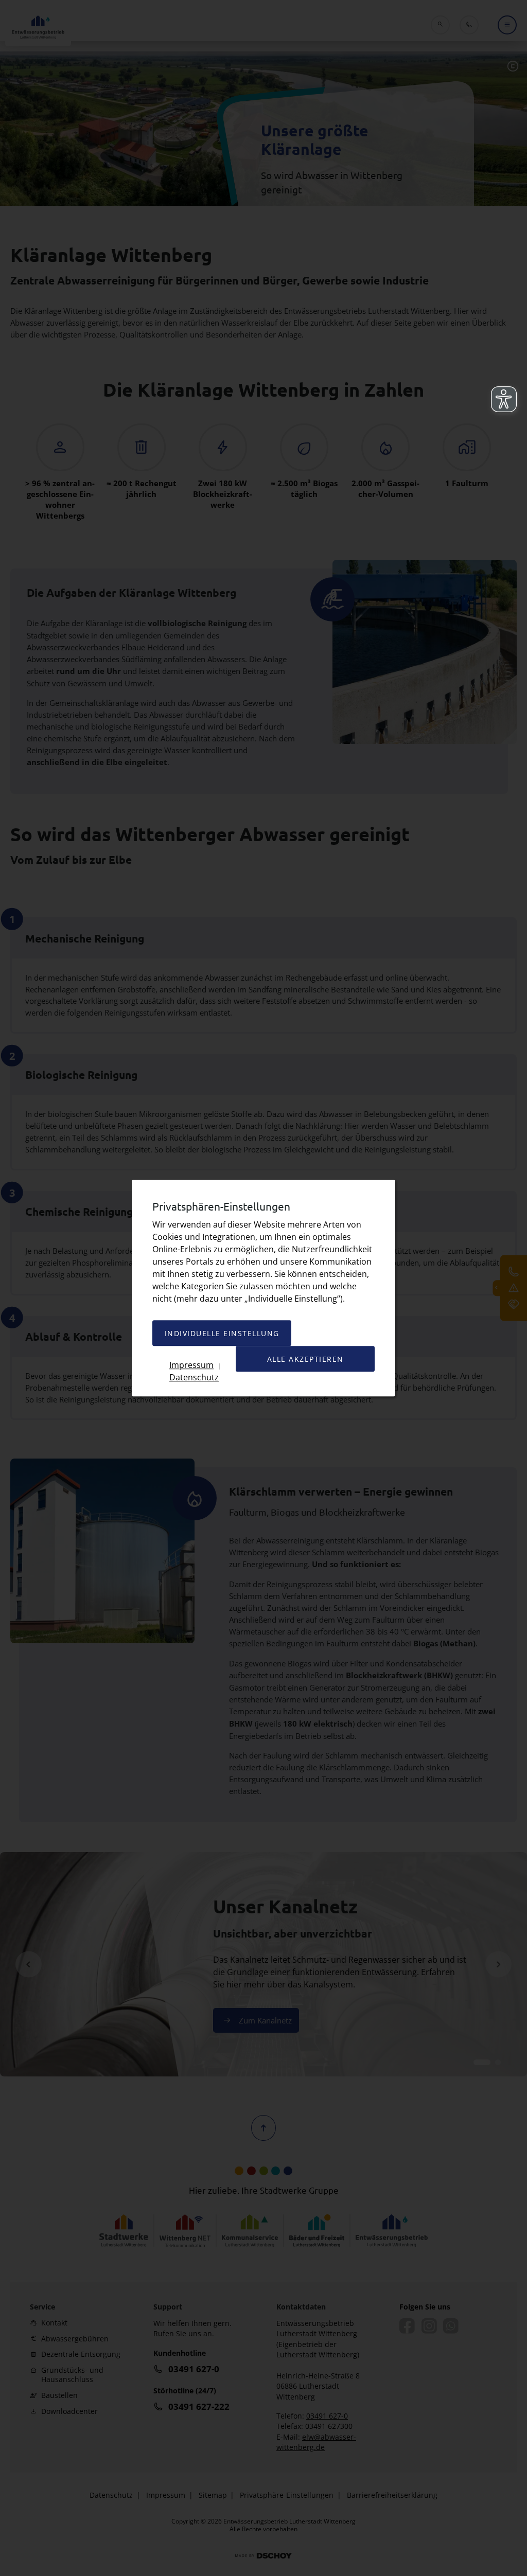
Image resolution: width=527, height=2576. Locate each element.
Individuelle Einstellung (222, 1333)
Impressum (191, 1365)
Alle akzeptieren (305, 1359)
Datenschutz (194, 1377)
